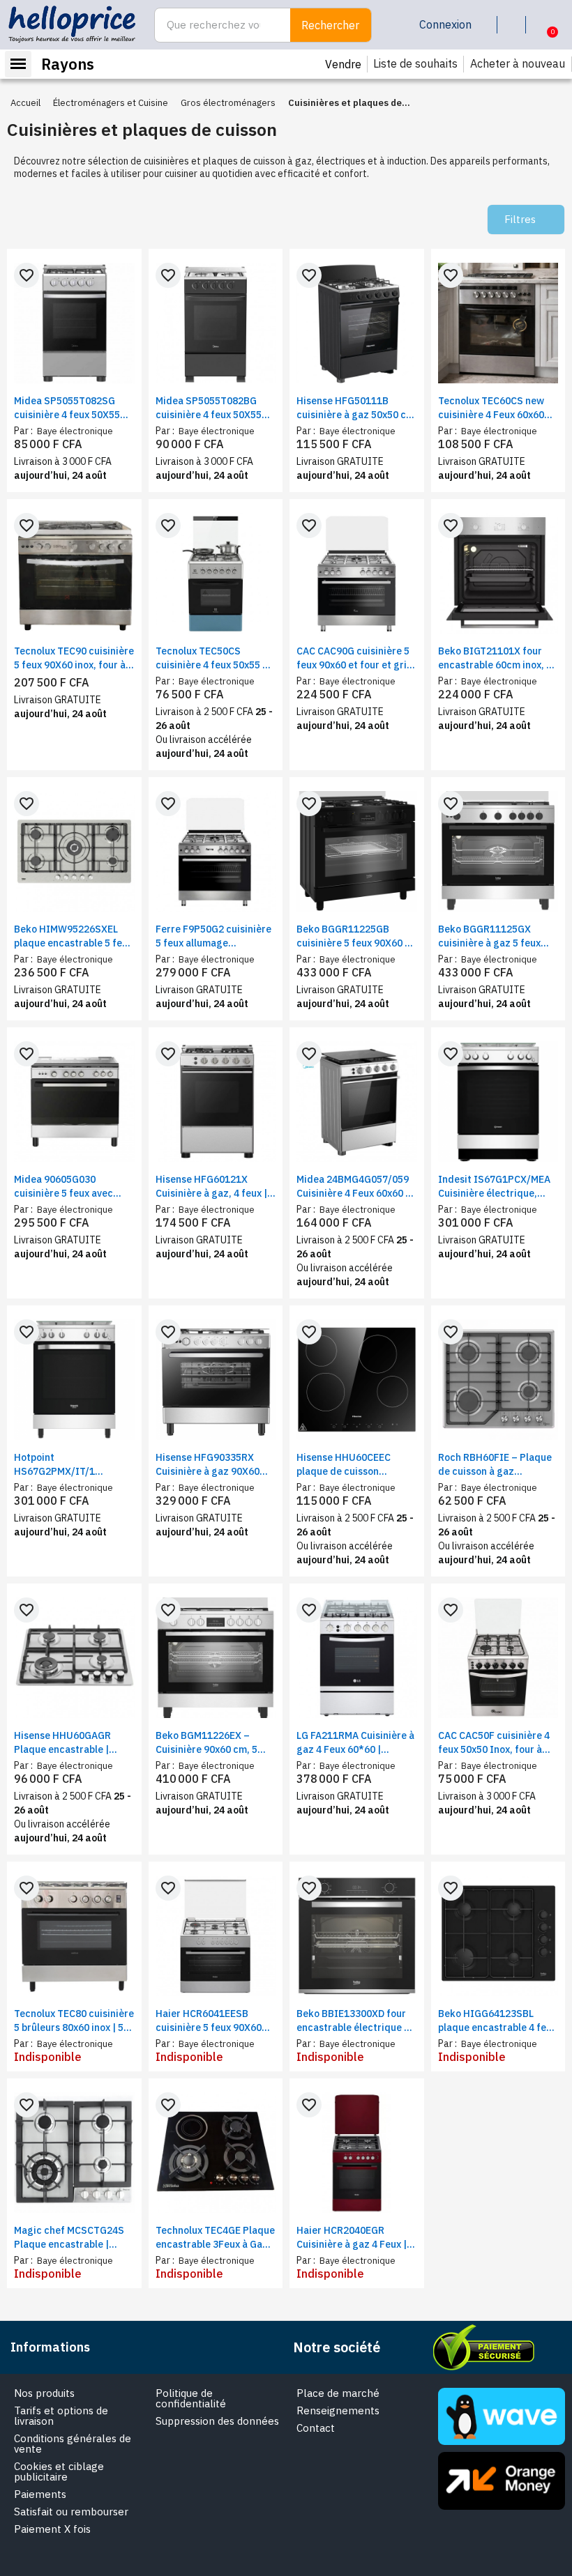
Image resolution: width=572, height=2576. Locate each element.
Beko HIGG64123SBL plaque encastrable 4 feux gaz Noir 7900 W (497, 2021)
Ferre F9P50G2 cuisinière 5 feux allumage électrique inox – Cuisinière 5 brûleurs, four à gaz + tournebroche (215, 936)
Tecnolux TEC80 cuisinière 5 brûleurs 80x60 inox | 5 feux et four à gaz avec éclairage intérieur (74, 2021)
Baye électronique (74, 431)
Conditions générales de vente (73, 2444)
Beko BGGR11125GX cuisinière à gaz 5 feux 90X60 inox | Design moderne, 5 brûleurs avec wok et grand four (496, 936)
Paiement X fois (52, 2529)
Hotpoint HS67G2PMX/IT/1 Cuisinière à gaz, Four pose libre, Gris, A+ (63, 1465)
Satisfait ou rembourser (71, 2512)
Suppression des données (217, 2421)
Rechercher (330, 25)
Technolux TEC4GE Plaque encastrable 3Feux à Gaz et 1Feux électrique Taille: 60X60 (215, 2238)
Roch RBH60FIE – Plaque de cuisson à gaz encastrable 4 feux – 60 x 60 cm (495, 1465)
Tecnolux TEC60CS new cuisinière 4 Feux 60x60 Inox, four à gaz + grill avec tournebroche (491, 408)
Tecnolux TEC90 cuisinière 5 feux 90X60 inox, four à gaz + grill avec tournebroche (74, 658)
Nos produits (44, 2393)
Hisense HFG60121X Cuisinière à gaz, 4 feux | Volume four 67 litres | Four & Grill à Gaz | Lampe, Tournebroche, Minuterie (216, 1187)
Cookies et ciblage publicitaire (59, 2471)
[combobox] (215, 25)
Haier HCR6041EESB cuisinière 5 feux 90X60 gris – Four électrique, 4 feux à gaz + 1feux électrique (211, 2021)
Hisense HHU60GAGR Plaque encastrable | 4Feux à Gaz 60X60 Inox (68, 1743)
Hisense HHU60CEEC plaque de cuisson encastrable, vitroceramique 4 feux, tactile (348, 1465)
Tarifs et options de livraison (61, 2416)
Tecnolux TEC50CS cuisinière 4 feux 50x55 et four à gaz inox (214, 658)
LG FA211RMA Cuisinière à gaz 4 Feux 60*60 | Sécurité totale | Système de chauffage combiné (355, 1743)
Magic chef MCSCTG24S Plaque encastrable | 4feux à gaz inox (69, 2238)
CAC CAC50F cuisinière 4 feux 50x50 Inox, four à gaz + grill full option (494, 1743)
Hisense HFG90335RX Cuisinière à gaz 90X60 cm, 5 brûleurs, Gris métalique (208, 1465)
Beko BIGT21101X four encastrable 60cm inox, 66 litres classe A (498, 658)
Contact (316, 2428)
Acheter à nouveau (518, 63)
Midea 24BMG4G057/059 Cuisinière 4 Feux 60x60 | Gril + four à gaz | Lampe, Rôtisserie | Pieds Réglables (354, 1187)
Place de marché (338, 2393)
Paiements (40, 2494)
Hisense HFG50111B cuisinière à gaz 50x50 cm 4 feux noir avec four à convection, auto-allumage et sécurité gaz (355, 408)
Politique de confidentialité (191, 2398)
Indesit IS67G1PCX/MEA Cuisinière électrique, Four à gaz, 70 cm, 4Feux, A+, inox (496, 1187)
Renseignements (338, 2410)
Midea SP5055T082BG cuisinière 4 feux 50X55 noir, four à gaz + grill (209, 408)
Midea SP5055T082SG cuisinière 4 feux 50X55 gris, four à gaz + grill (67, 408)
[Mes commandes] (514, 25)
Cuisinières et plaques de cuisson (142, 129)
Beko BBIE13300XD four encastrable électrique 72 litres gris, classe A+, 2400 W (356, 2021)
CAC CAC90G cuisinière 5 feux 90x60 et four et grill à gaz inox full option (354, 658)
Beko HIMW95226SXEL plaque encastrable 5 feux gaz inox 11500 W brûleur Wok (73, 936)
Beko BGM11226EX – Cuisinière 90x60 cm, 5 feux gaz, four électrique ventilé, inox (213, 1743)
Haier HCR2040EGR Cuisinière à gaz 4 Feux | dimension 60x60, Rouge (352, 2238)
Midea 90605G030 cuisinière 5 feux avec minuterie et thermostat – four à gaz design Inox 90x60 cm (74, 1187)
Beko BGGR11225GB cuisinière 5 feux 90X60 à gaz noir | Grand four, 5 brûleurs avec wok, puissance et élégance (353, 936)
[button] (542, 25)
